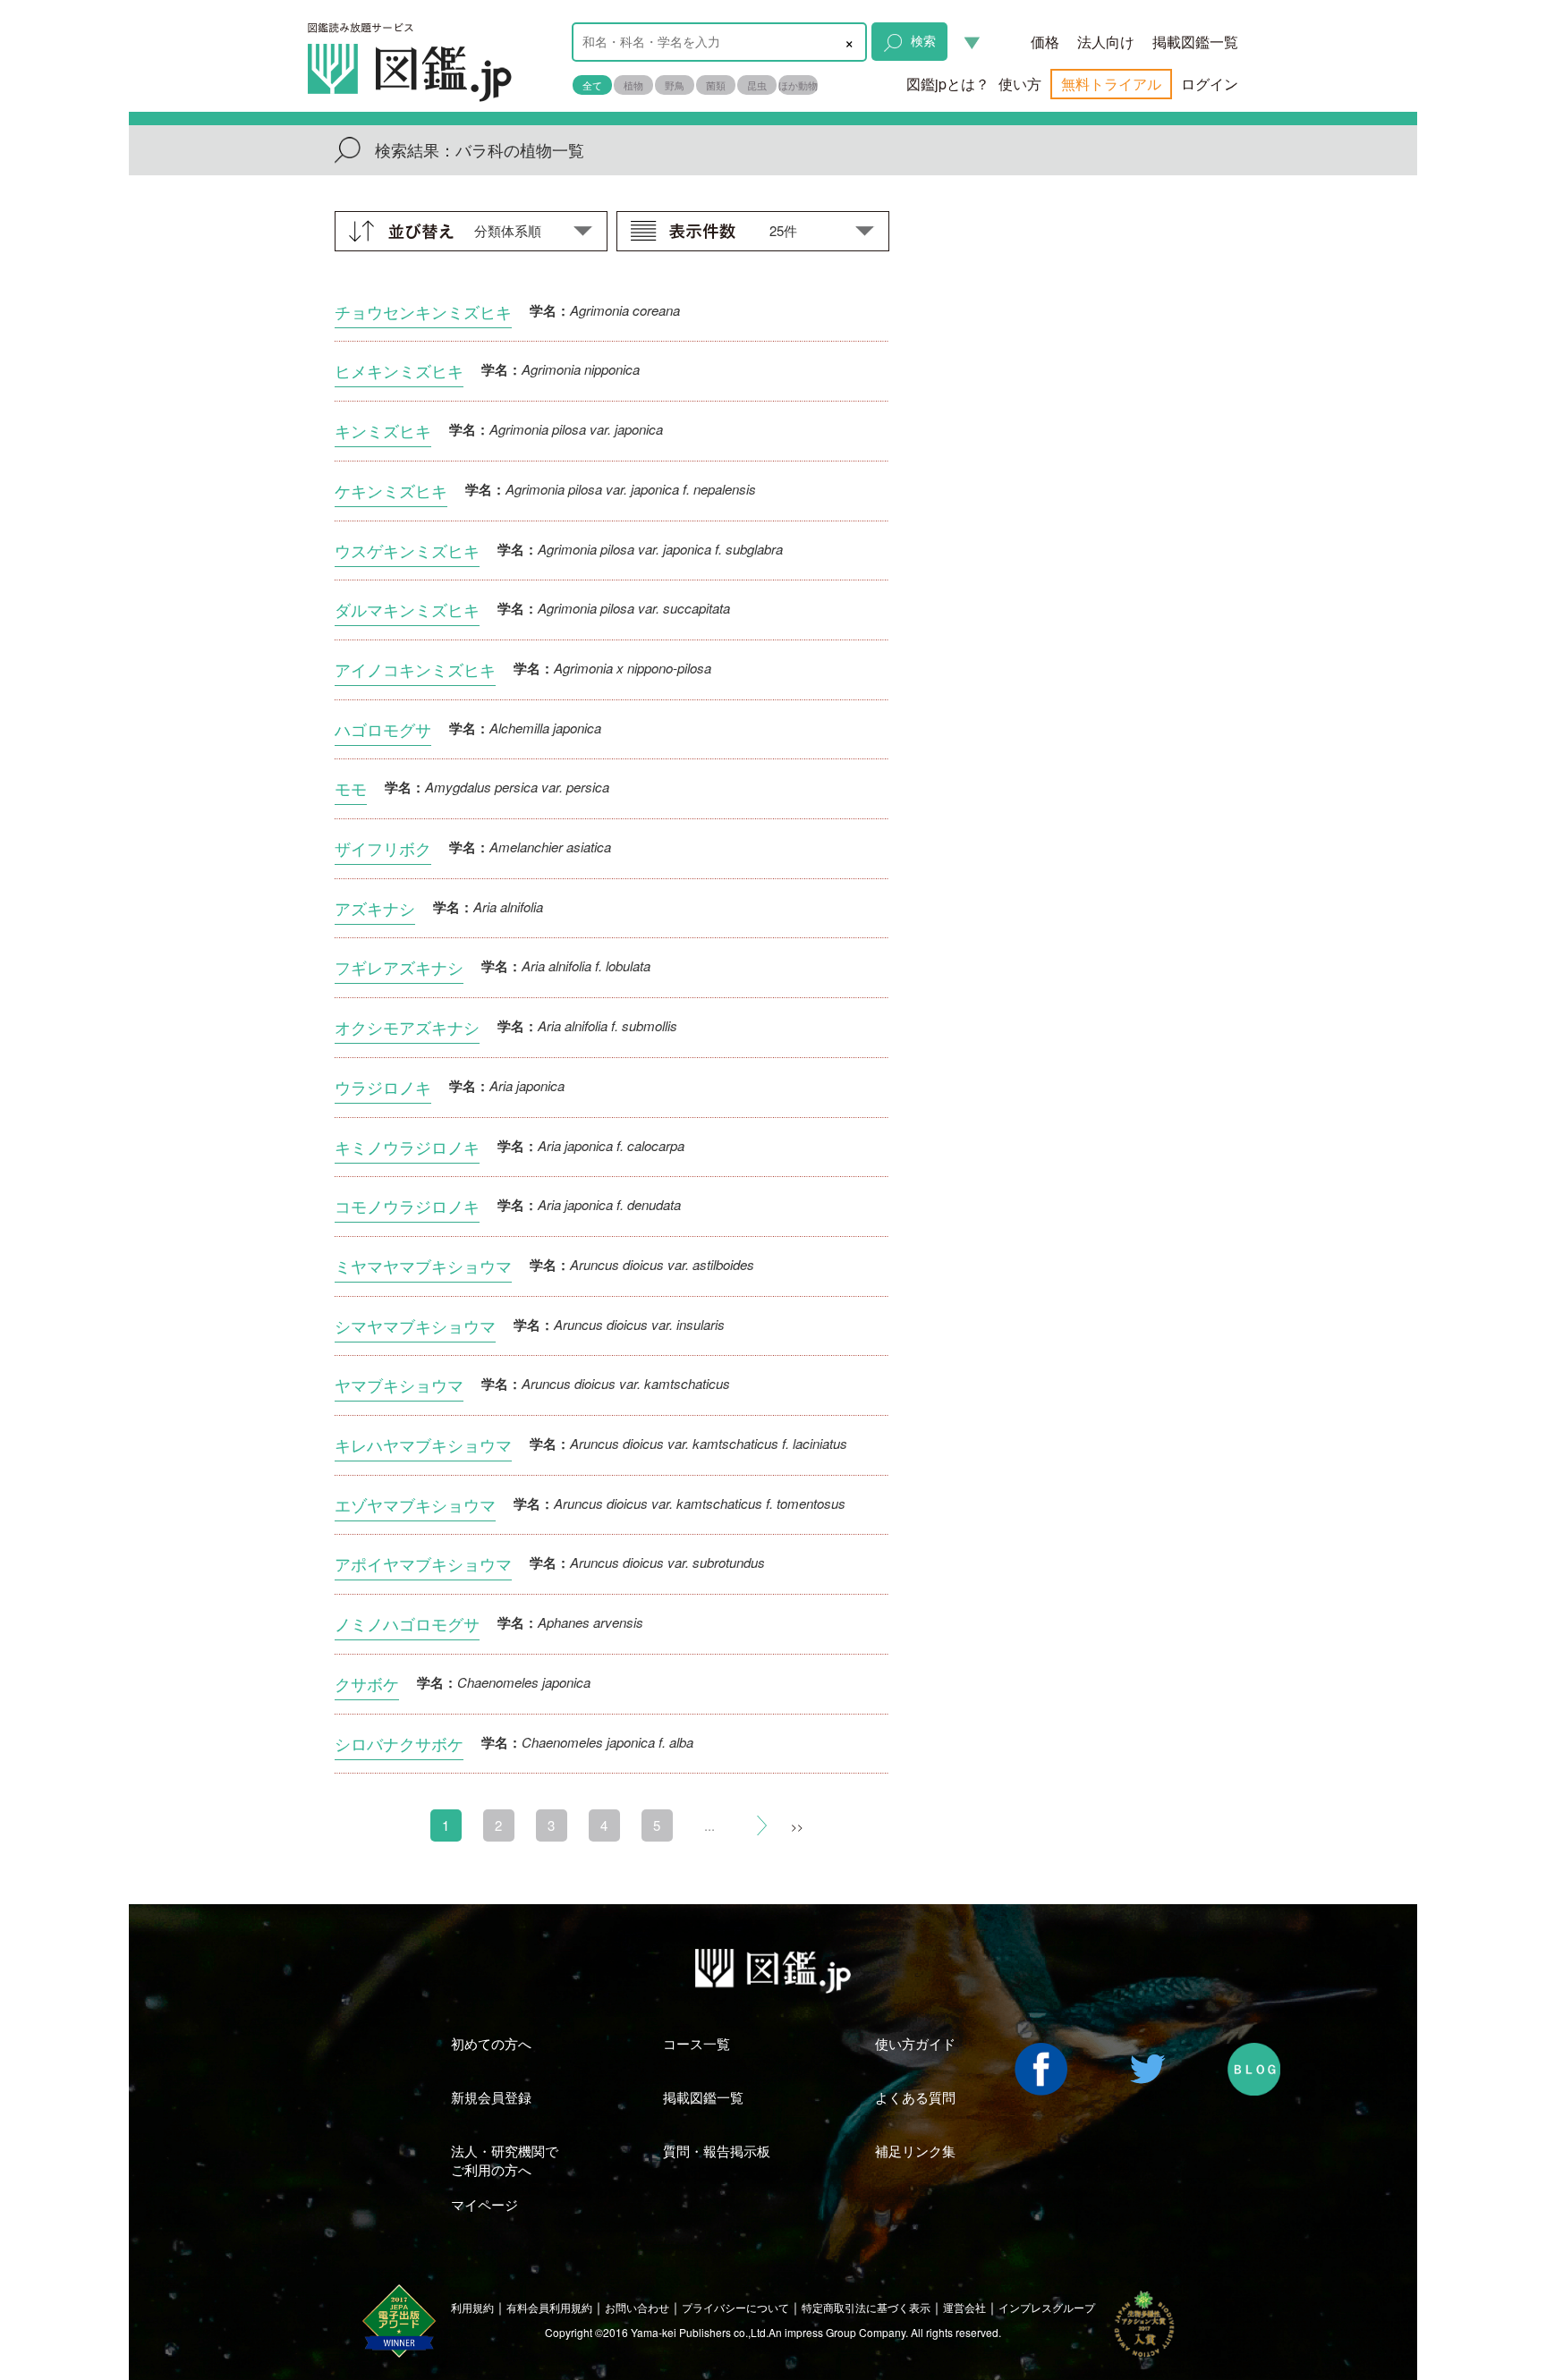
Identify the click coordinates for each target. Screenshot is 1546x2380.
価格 (1045, 42)
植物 (633, 85)
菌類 (716, 85)
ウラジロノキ (383, 1087)
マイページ (484, 2204)
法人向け (1106, 42)
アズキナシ (375, 908)
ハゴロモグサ (383, 729)
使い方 (1020, 84)
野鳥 (675, 85)
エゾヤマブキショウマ (415, 1504)
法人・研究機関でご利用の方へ (505, 2160)
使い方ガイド (915, 2043)
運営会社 (964, 2307)
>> (797, 1826)
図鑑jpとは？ (948, 84)
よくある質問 (915, 2097)
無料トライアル (1111, 84)
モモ (351, 788)
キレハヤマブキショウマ (423, 1444)
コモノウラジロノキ (407, 1206)
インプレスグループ (1047, 2307)
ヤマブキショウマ (399, 1385)
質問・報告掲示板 (717, 2151)
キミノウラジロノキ (407, 1147)
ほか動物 (798, 85)
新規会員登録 (491, 2097)
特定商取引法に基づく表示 (866, 2307)
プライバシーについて (735, 2307)
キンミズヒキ (383, 430)
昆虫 (757, 85)
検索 (923, 40)
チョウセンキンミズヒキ (423, 311)
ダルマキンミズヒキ (407, 609)
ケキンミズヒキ (391, 490)
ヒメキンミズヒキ (399, 370)
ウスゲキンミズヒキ (407, 550)
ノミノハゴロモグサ (407, 1623)
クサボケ (367, 1683)
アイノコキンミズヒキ (415, 669)
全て (592, 85)
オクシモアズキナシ (407, 1027)
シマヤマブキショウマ (415, 1326)
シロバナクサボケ (399, 1743)
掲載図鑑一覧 (1195, 42)
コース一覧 (697, 2043)
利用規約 (472, 2307)
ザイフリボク (383, 848)
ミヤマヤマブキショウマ (423, 1266)
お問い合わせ (637, 2307)
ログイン (1210, 84)
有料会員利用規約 (549, 2307)
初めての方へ (491, 2043)
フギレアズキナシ (399, 967)
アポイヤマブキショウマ (423, 1563)
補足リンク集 (915, 2151)
